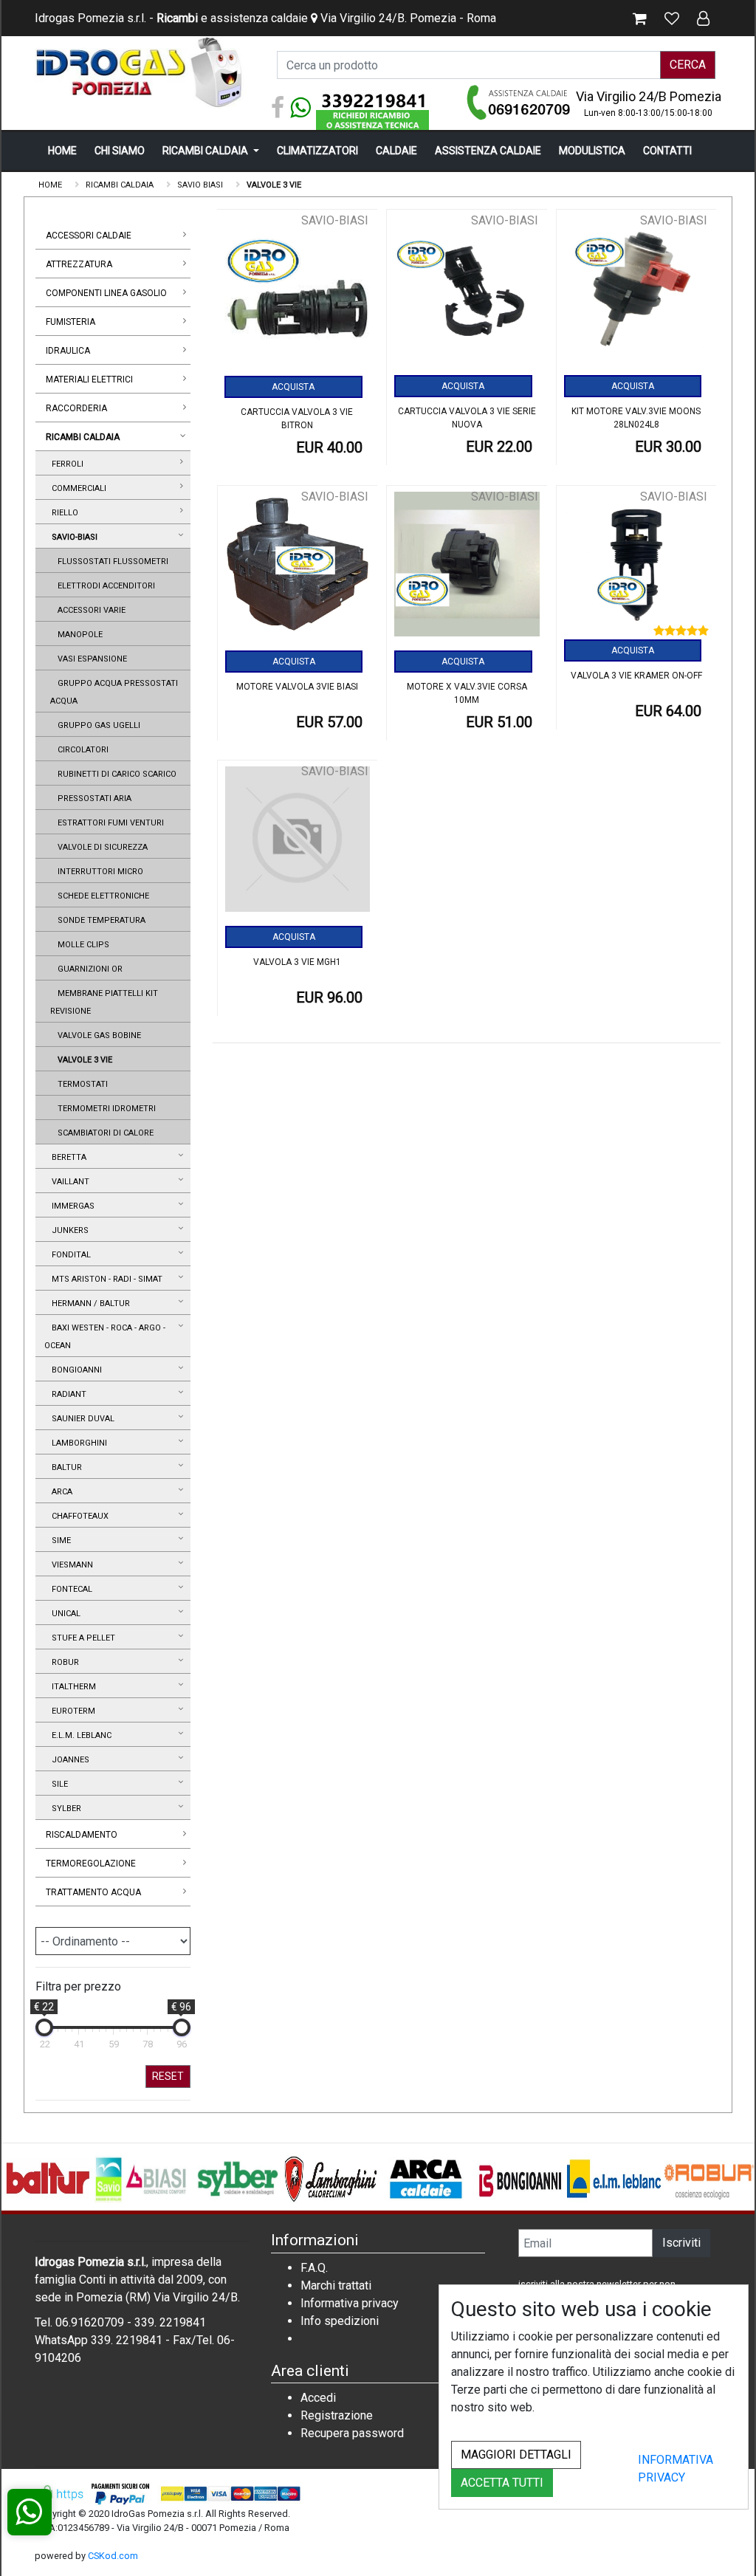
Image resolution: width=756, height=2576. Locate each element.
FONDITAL (69, 1255)
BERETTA (67, 1157)
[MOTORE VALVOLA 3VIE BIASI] (298, 570)
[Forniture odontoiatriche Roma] (142, 72)
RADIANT (67, 1394)
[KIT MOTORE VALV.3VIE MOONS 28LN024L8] (637, 293)
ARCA (60, 1492)
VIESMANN (70, 1565)
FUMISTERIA (71, 322)
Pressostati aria (92, 798)
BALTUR (65, 1467)
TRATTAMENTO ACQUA (93, 1892)
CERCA (688, 65)
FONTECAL (70, 1589)
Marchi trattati (336, 2285)
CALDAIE (396, 151)
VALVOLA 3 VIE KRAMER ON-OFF (636, 676)
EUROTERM (71, 1711)
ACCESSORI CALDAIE (89, 236)
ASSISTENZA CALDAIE (488, 151)
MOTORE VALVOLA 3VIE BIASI (297, 687)
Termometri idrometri (104, 1109)
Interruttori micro (98, 872)
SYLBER (64, 1809)
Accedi (318, 2398)
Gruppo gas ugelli (97, 725)
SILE (58, 1784)
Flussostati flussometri (111, 561)
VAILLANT (68, 1182)
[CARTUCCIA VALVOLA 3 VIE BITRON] (298, 294)
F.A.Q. (314, 2268)
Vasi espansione (90, 659)
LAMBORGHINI (77, 1443)
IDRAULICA (68, 351)
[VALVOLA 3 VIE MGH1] (298, 844)
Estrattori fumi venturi (109, 823)
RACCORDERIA (76, 408)
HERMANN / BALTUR (89, 1304)
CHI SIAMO (120, 151)
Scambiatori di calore (103, 1133)
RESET (168, 2076)
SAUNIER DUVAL (81, 1419)
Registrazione (337, 2415)
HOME (62, 151)
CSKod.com (113, 2556)
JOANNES (68, 1760)
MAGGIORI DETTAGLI (516, 2455)
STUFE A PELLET (81, 1638)
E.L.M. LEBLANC (79, 1735)
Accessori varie (89, 610)
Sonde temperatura (99, 920)
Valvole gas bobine (97, 1035)
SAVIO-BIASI (72, 537)
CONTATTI (667, 151)
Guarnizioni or (88, 969)
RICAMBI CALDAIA (206, 151)
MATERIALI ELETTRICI (89, 379)
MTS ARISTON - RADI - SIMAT (105, 1279)
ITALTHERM (72, 1687)
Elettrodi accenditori (104, 586)
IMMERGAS (71, 1206)
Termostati (80, 1084)
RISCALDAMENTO (82, 1835)
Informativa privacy (350, 2303)
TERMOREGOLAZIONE (91, 1864)
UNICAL (64, 1614)
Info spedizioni (340, 2321)
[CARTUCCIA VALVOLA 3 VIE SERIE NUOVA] (467, 293)
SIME (59, 1541)
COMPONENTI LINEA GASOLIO (106, 293)
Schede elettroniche (101, 896)
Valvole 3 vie (83, 1060)
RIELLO (63, 513)
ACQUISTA (293, 387)
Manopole (78, 635)
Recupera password (352, 2433)
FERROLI (65, 464)
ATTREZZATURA (79, 264)
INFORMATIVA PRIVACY (676, 2469)
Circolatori (81, 750)
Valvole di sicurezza (100, 847)
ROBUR (63, 1662)
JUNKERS (68, 1230)
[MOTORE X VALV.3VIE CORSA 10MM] (467, 570)
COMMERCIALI (77, 488)
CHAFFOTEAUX (78, 1516)
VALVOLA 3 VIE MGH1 (297, 962)
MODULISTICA (592, 151)
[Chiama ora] (519, 102)
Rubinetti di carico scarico (115, 774)
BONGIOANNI (75, 1370)
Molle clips (81, 945)
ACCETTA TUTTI (502, 2483)
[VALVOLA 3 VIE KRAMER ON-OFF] (637, 566)
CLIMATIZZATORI (317, 151)
